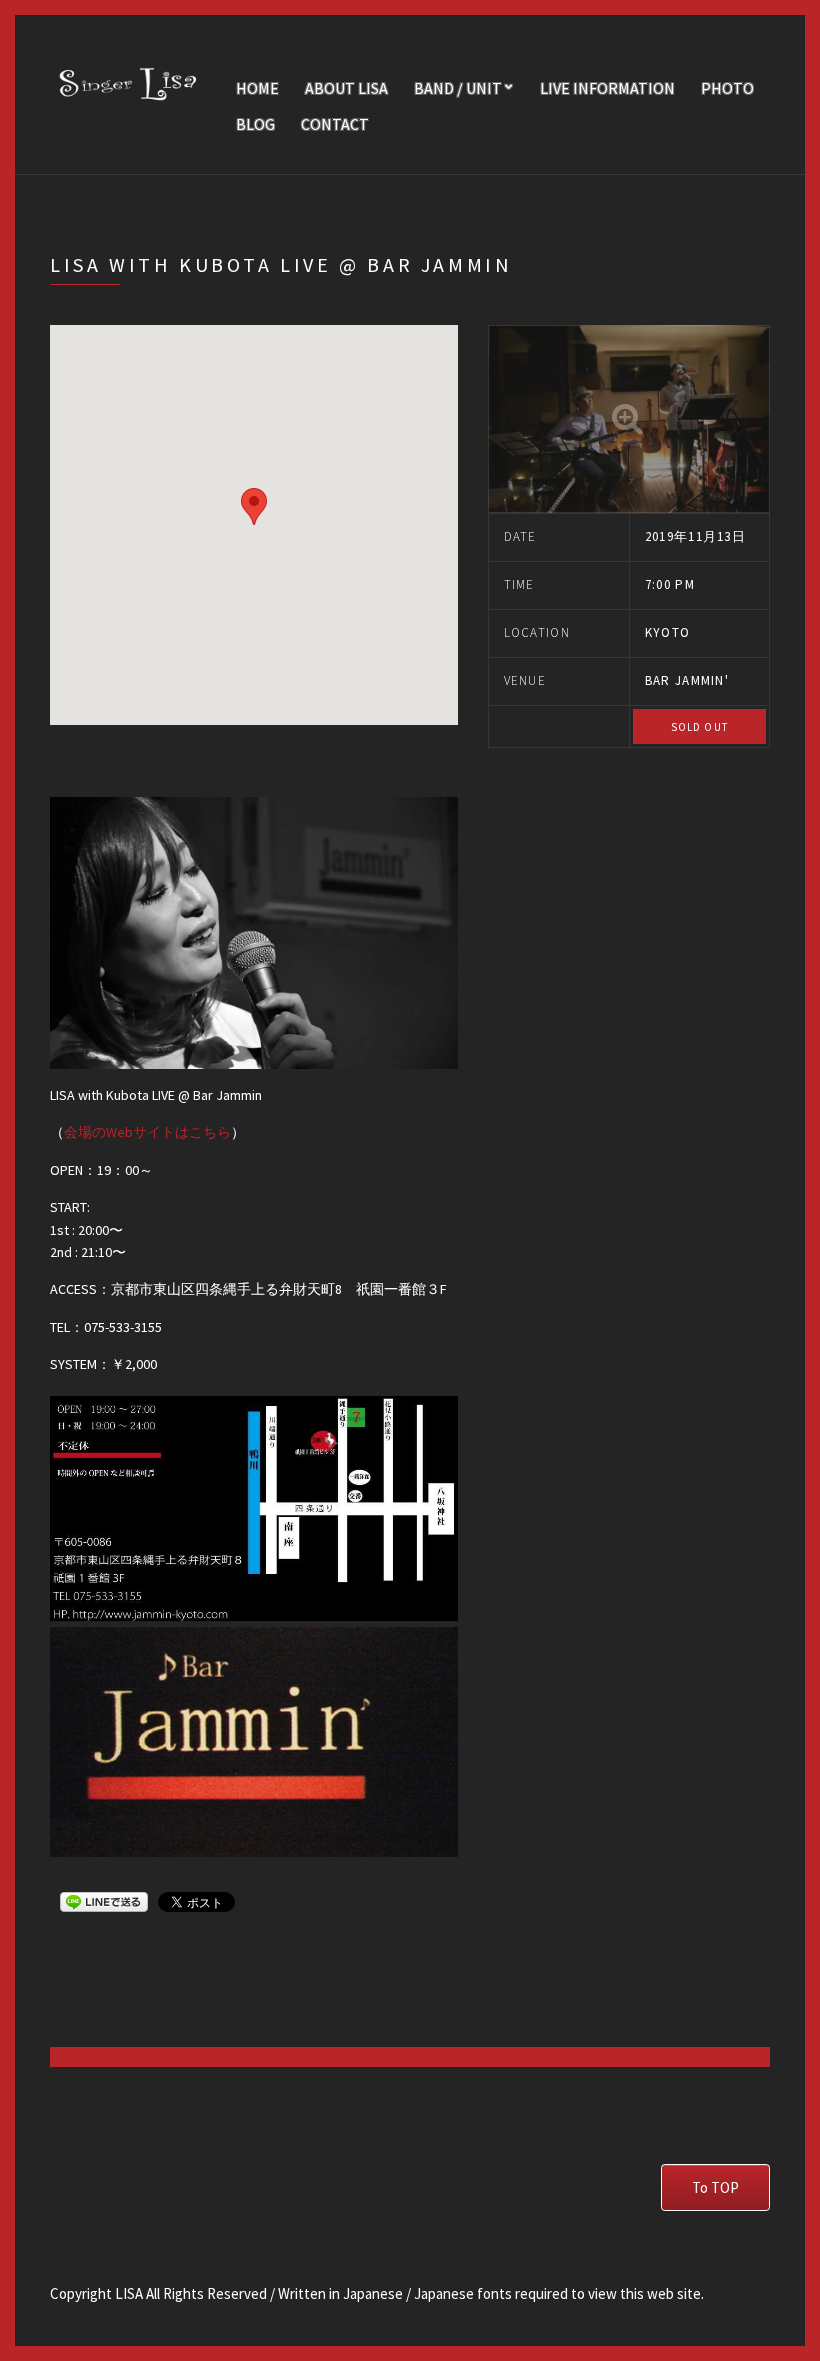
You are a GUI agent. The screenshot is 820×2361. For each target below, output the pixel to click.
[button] (254, 506)
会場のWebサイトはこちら (147, 1132)
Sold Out (699, 727)
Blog (255, 124)
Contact (335, 124)
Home (257, 88)
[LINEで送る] (104, 1901)
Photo (727, 88)
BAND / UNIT (458, 88)
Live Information (607, 88)
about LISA (346, 88)
